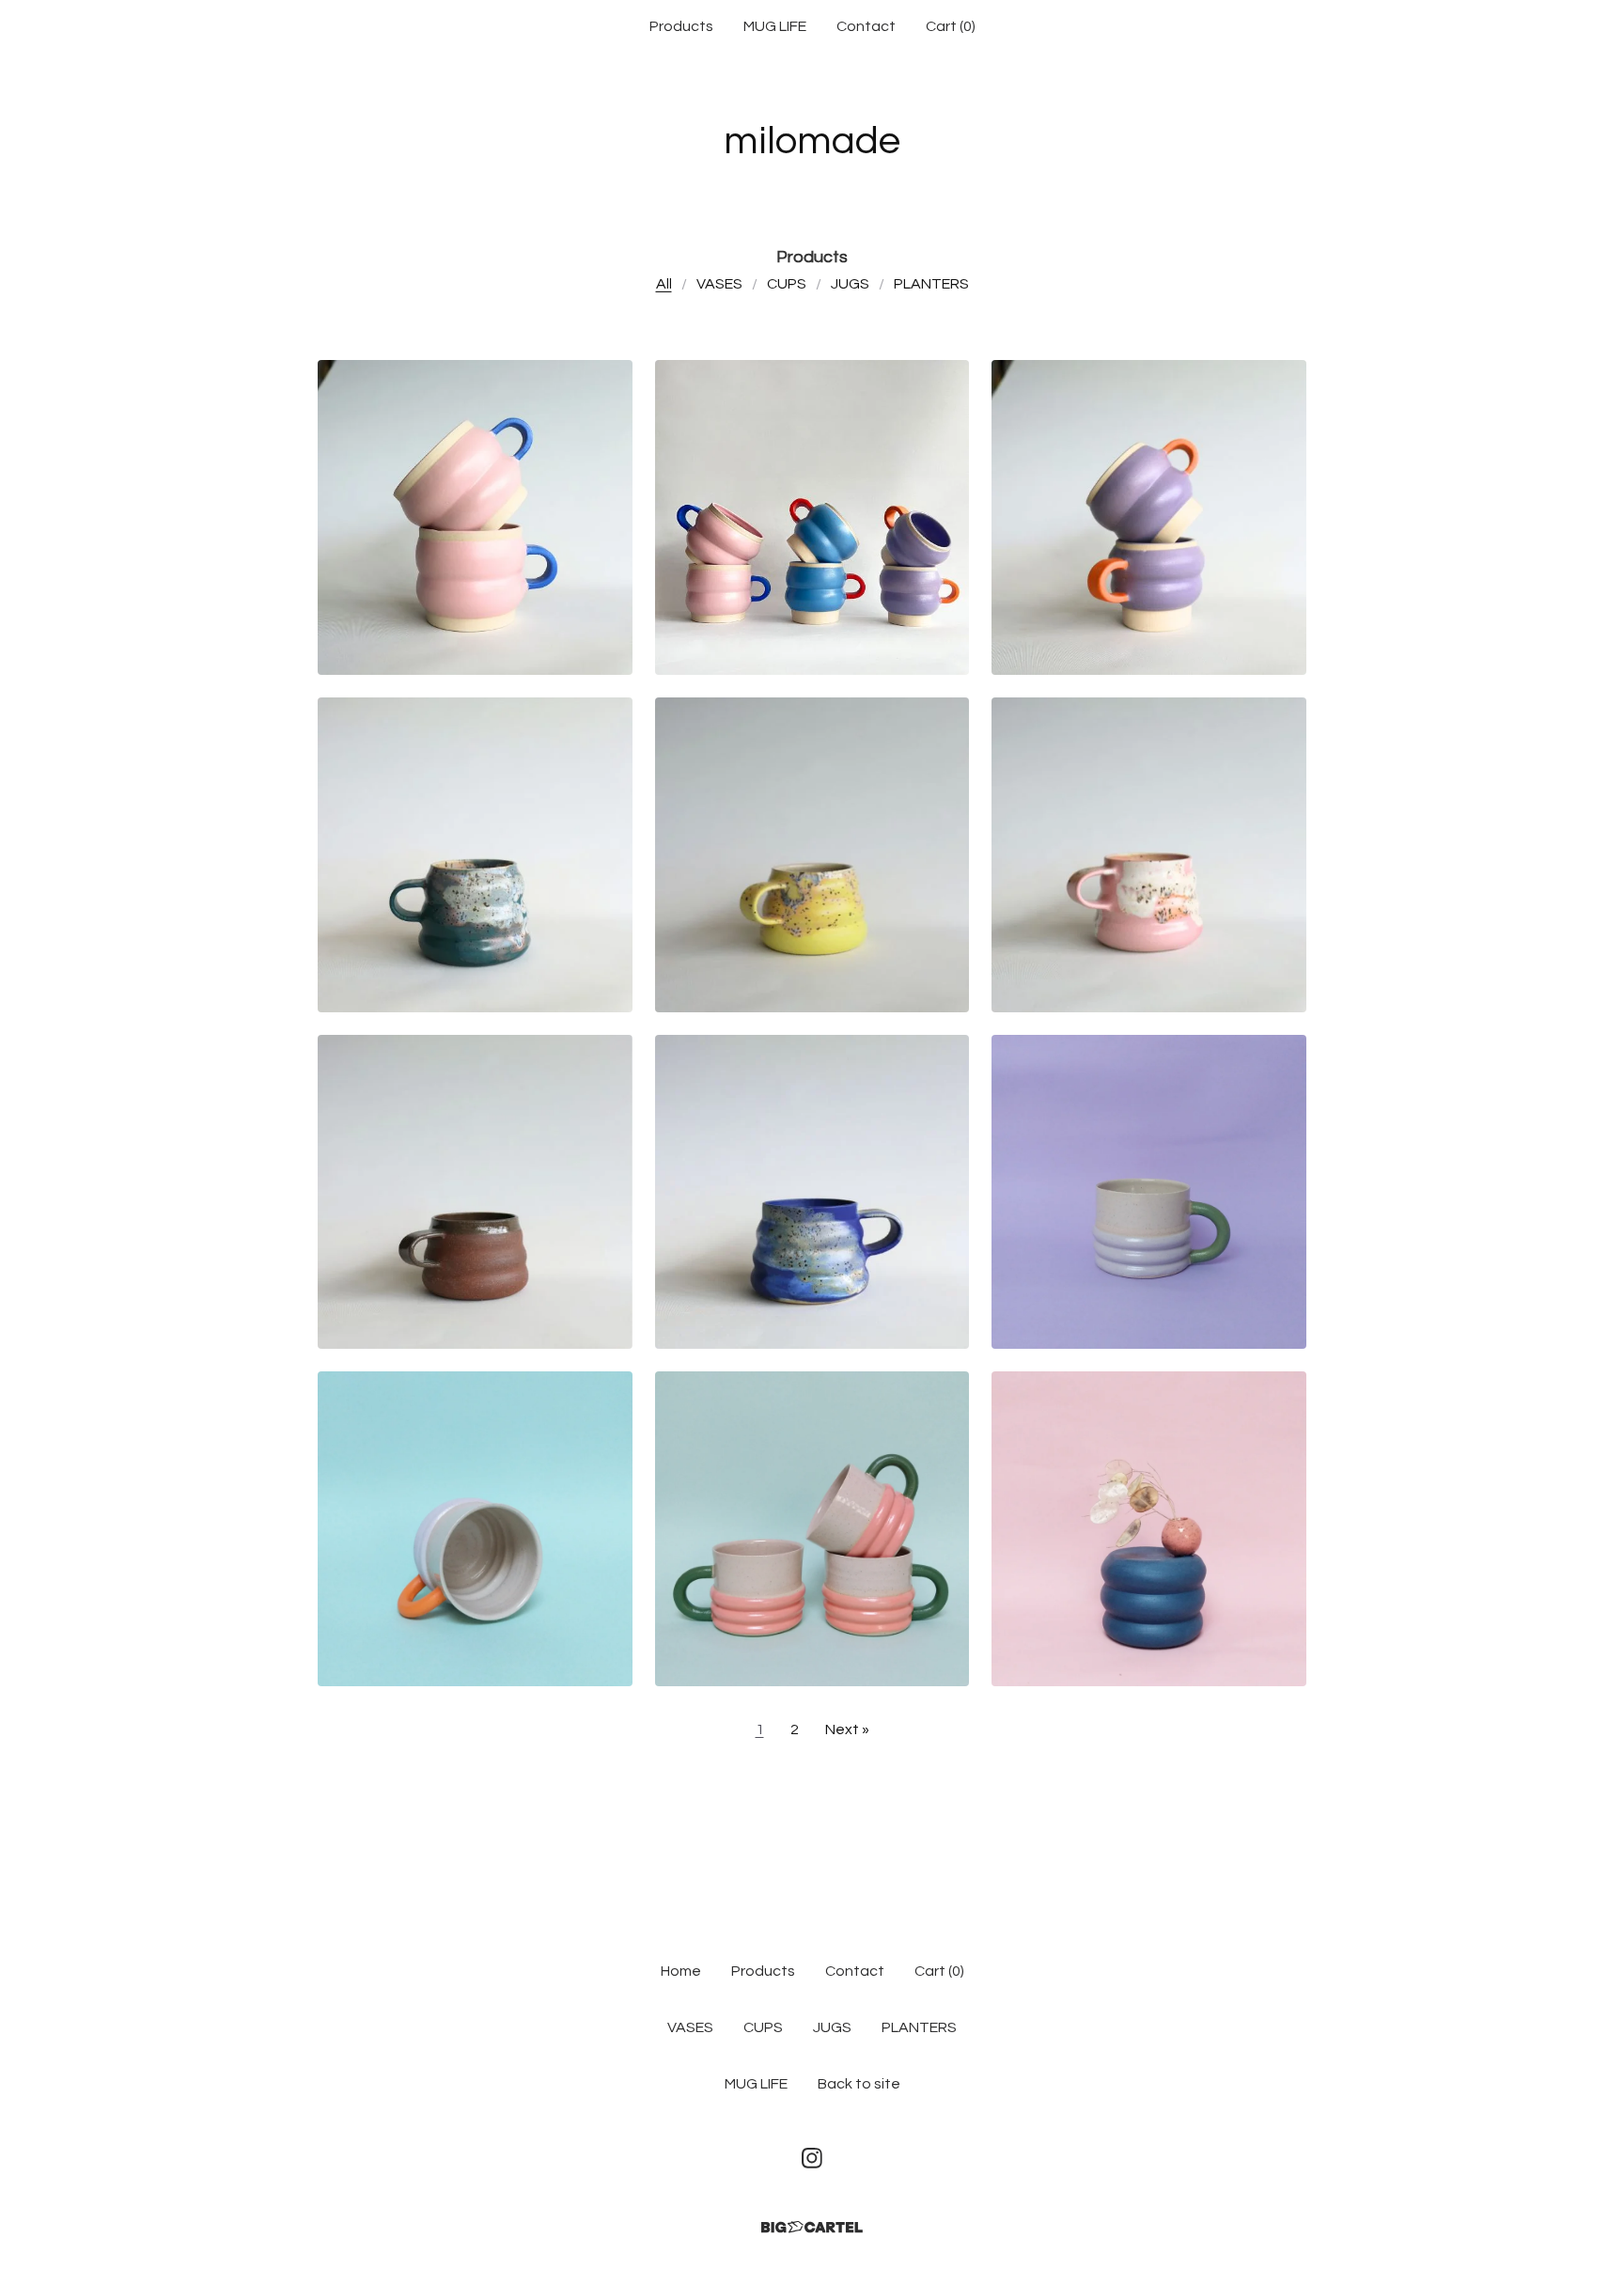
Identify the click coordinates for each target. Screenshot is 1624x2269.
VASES (719, 284)
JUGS (850, 284)
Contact (866, 26)
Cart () (951, 26)
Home (681, 1971)
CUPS (787, 284)
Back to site (859, 2084)
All (664, 284)
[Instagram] (812, 2158)
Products (681, 26)
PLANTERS (931, 284)
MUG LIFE (775, 26)
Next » (847, 1729)
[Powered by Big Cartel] (812, 2227)
